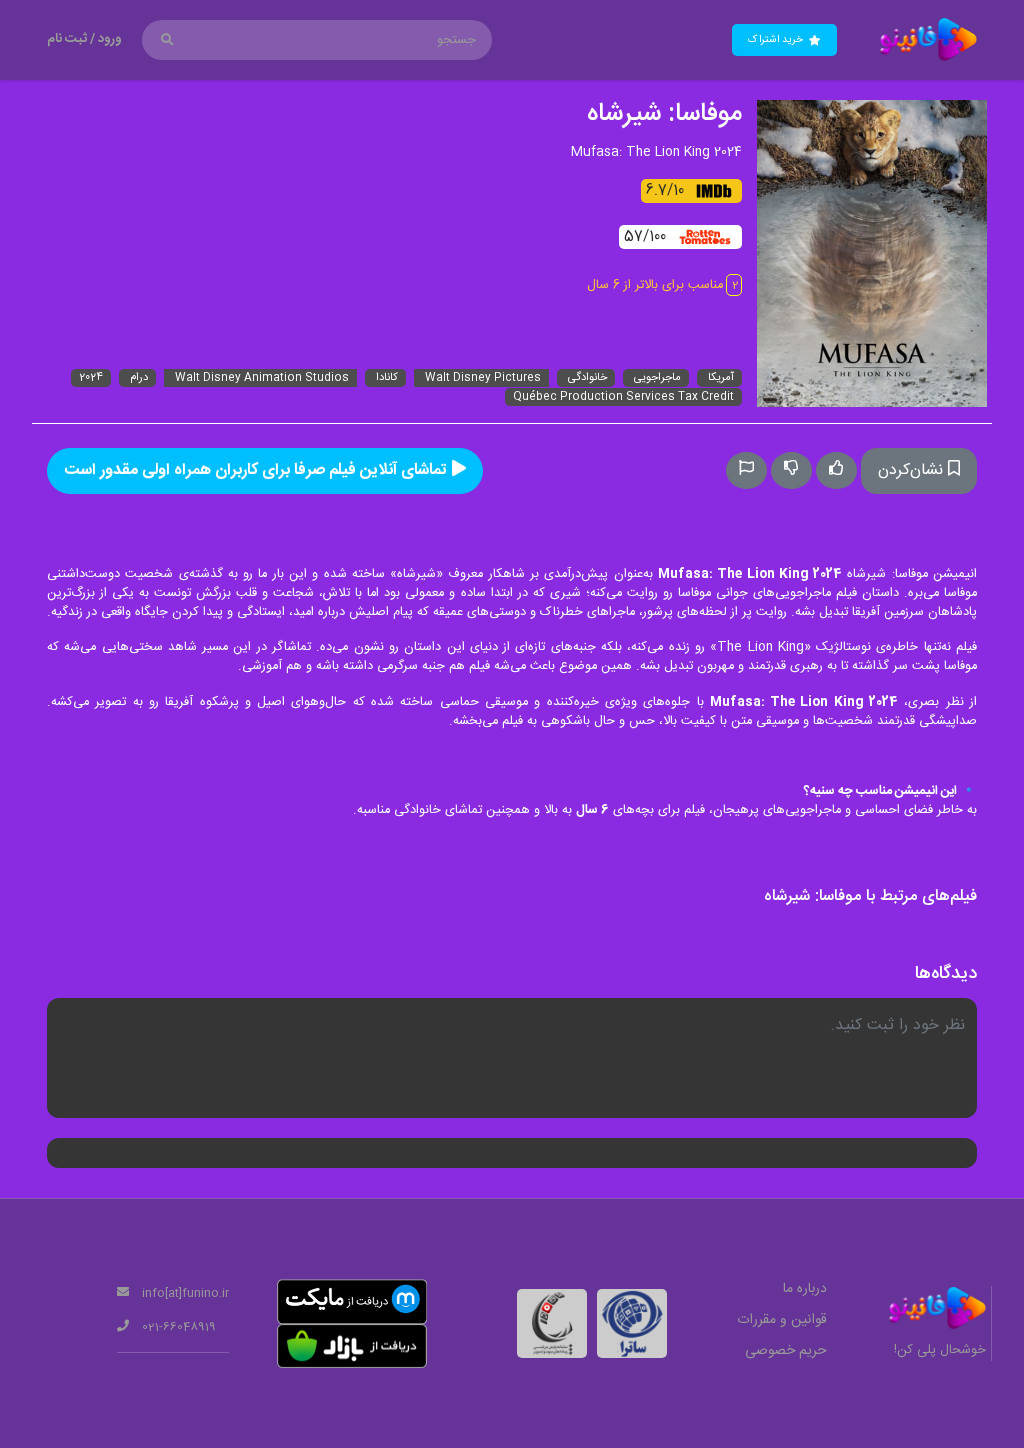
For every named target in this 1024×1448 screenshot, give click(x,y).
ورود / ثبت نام (84, 39)
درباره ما (805, 1289)
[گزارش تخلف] (746, 470)
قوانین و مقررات (782, 1320)
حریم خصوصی (786, 1351)
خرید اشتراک (778, 39)
